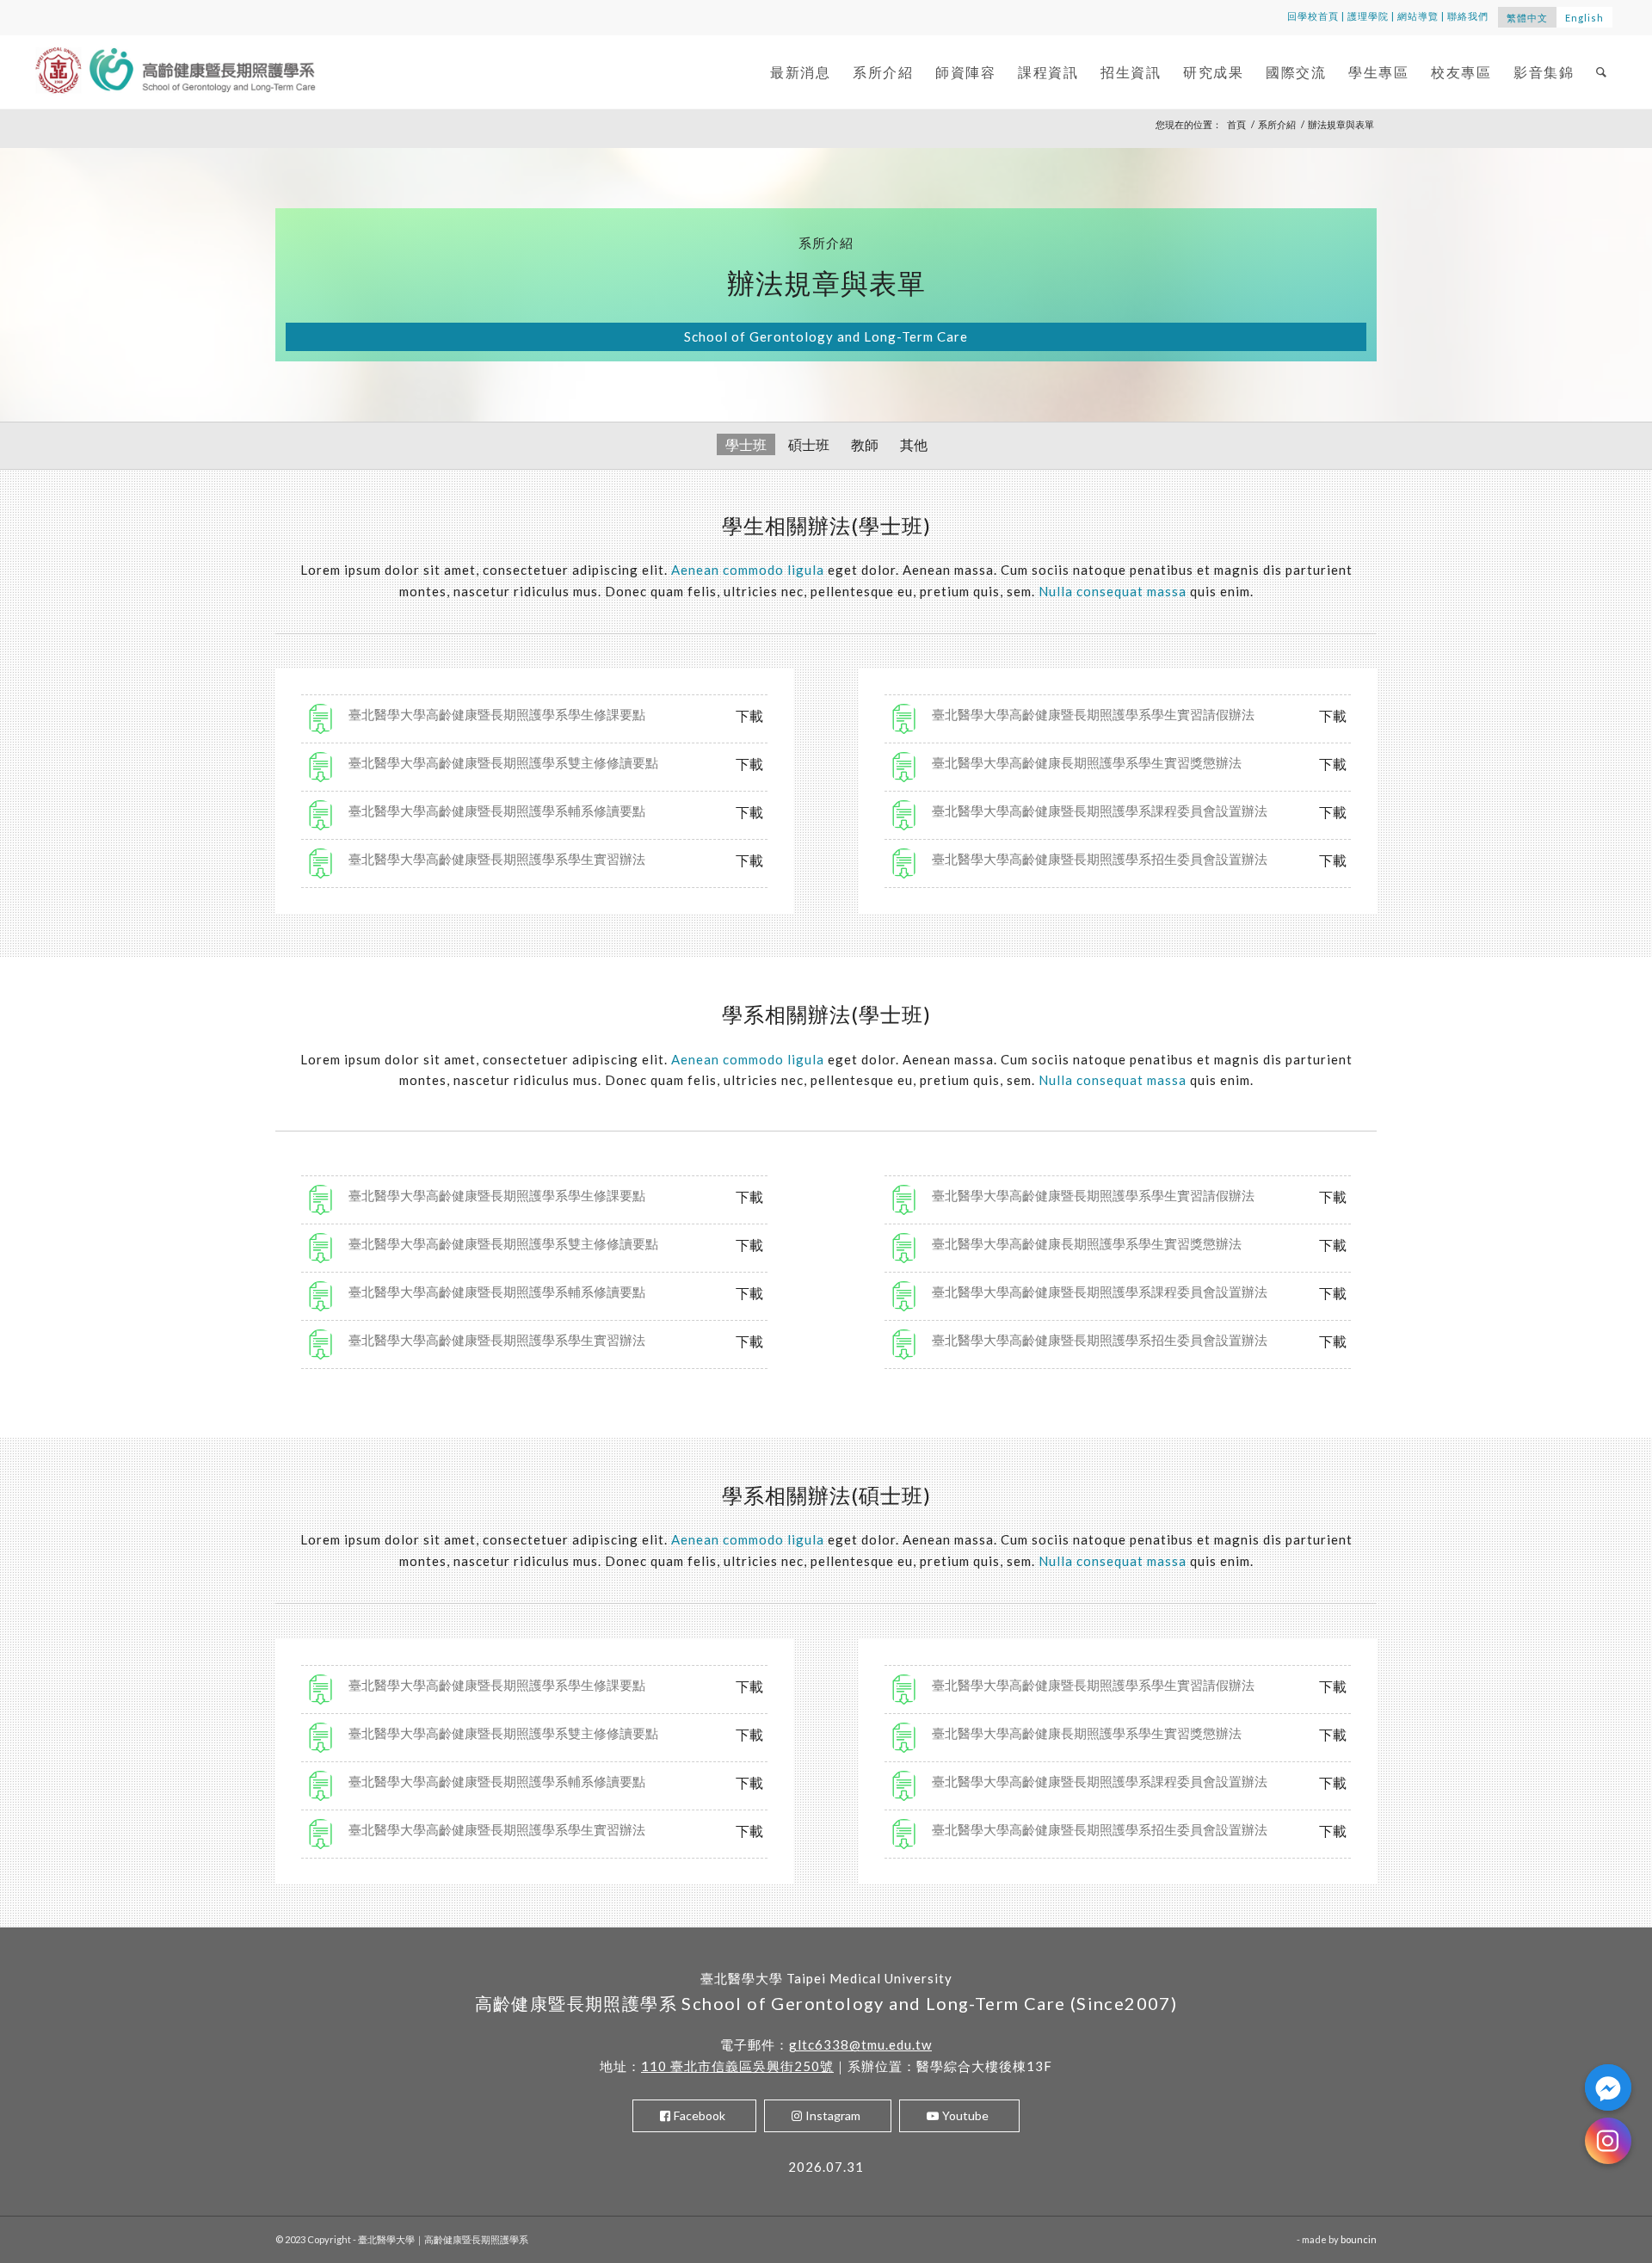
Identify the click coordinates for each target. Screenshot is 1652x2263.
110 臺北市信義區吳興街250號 (737, 2066)
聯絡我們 (1468, 16)
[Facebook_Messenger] (1608, 2087)
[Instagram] (1608, 2141)
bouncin (1359, 2239)
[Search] (1602, 72)
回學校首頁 (1313, 16)
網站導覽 (1418, 16)
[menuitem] (800, 72)
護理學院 (1368, 16)
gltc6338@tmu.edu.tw (860, 2044)
